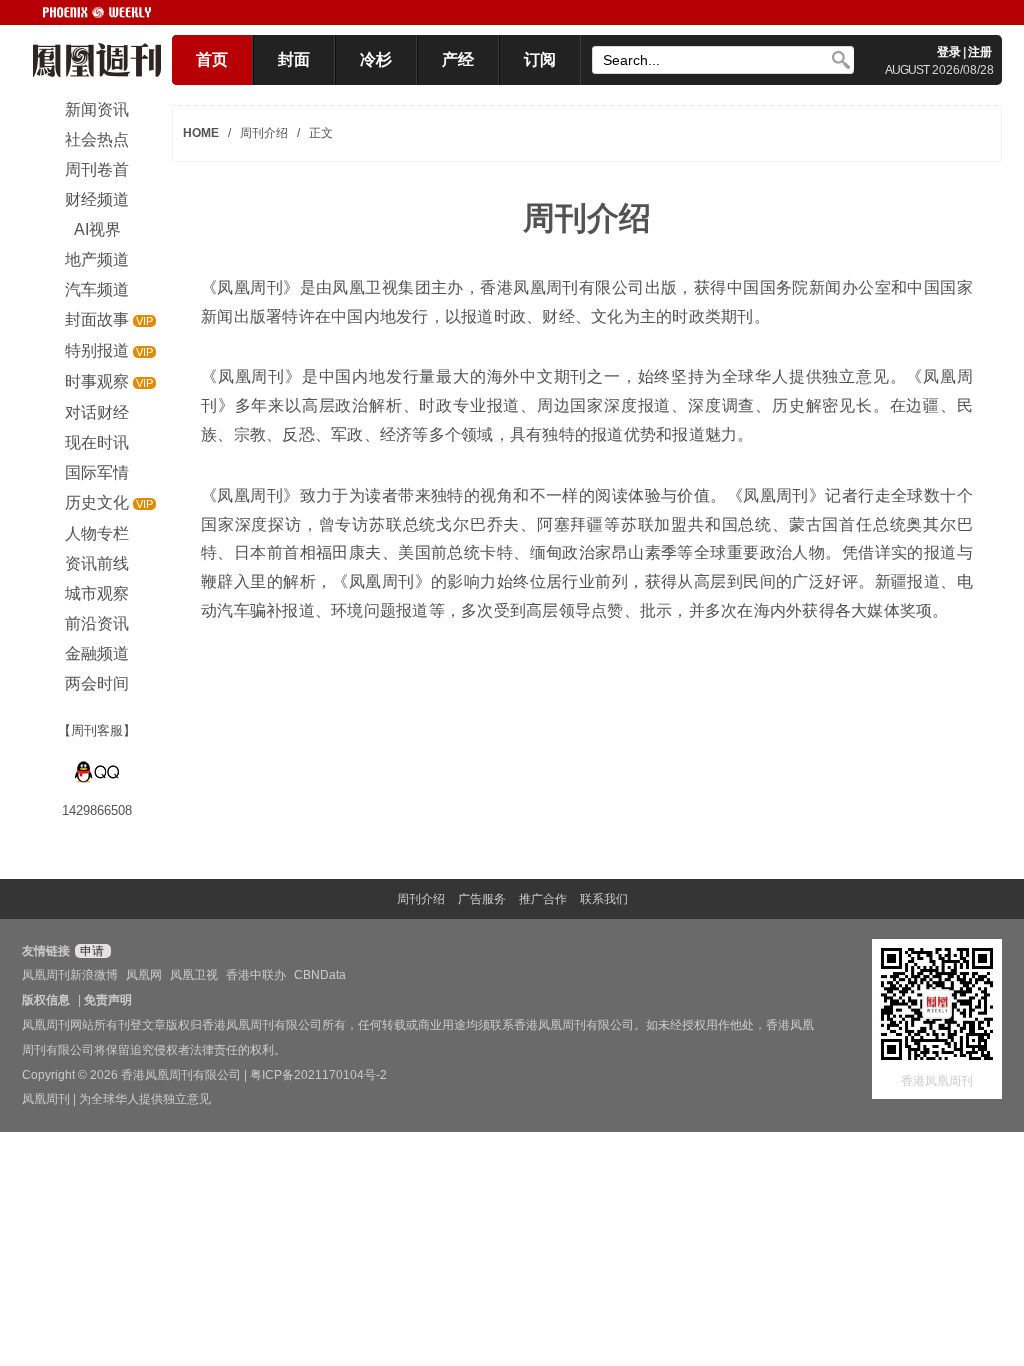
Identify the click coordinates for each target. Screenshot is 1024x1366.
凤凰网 (144, 975)
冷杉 (376, 59)
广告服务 (482, 899)
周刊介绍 (421, 899)
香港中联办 (256, 975)
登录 (949, 52)
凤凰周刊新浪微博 (70, 975)
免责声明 (108, 1000)
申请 (90, 951)
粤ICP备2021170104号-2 (318, 1075)
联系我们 (604, 899)
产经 (458, 59)
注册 (980, 52)
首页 (212, 59)
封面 (294, 59)
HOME (201, 133)
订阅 (540, 59)
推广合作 (543, 899)
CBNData (320, 975)
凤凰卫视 (194, 975)
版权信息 (46, 1000)
